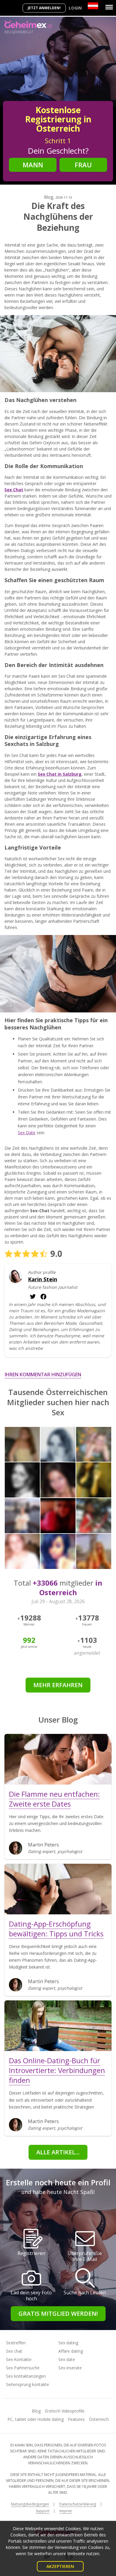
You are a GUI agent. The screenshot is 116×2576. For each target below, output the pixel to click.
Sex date (67, 2359)
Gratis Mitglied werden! (58, 2314)
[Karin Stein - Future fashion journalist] (16, 1276)
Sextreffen (16, 2343)
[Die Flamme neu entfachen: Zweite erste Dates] (58, 1759)
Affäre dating (71, 2351)
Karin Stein (43, 1279)
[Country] (93, 6)
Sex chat (14, 2351)
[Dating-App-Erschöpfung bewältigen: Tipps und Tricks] (58, 1889)
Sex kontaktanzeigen (26, 2376)
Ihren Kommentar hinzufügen (43, 1375)
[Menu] (109, 7)
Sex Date (27, 1133)
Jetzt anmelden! (44, 8)
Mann (33, 165)
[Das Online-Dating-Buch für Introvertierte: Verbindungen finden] (58, 2026)
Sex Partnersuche (23, 2368)
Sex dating (68, 2343)
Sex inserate (70, 2368)
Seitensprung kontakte (28, 2384)
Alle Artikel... (58, 2152)
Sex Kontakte (19, 2359)
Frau (83, 165)
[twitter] (43, 1296)
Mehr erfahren (58, 1685)
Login (75, 8)
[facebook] (33, 1296)
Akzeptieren (60, 2566)
